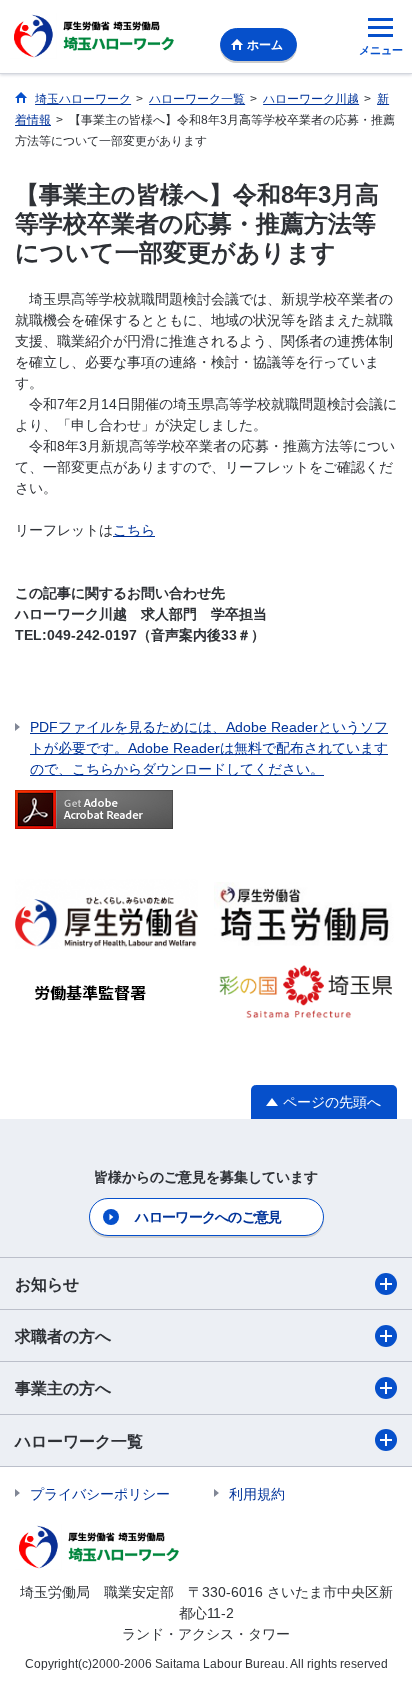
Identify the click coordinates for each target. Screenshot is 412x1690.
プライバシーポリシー (100, 1494)
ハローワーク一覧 (79, 1441)
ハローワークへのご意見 (208, 1217)
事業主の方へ (63, 1388)
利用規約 (257, 1494)
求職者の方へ (63, 1336)
